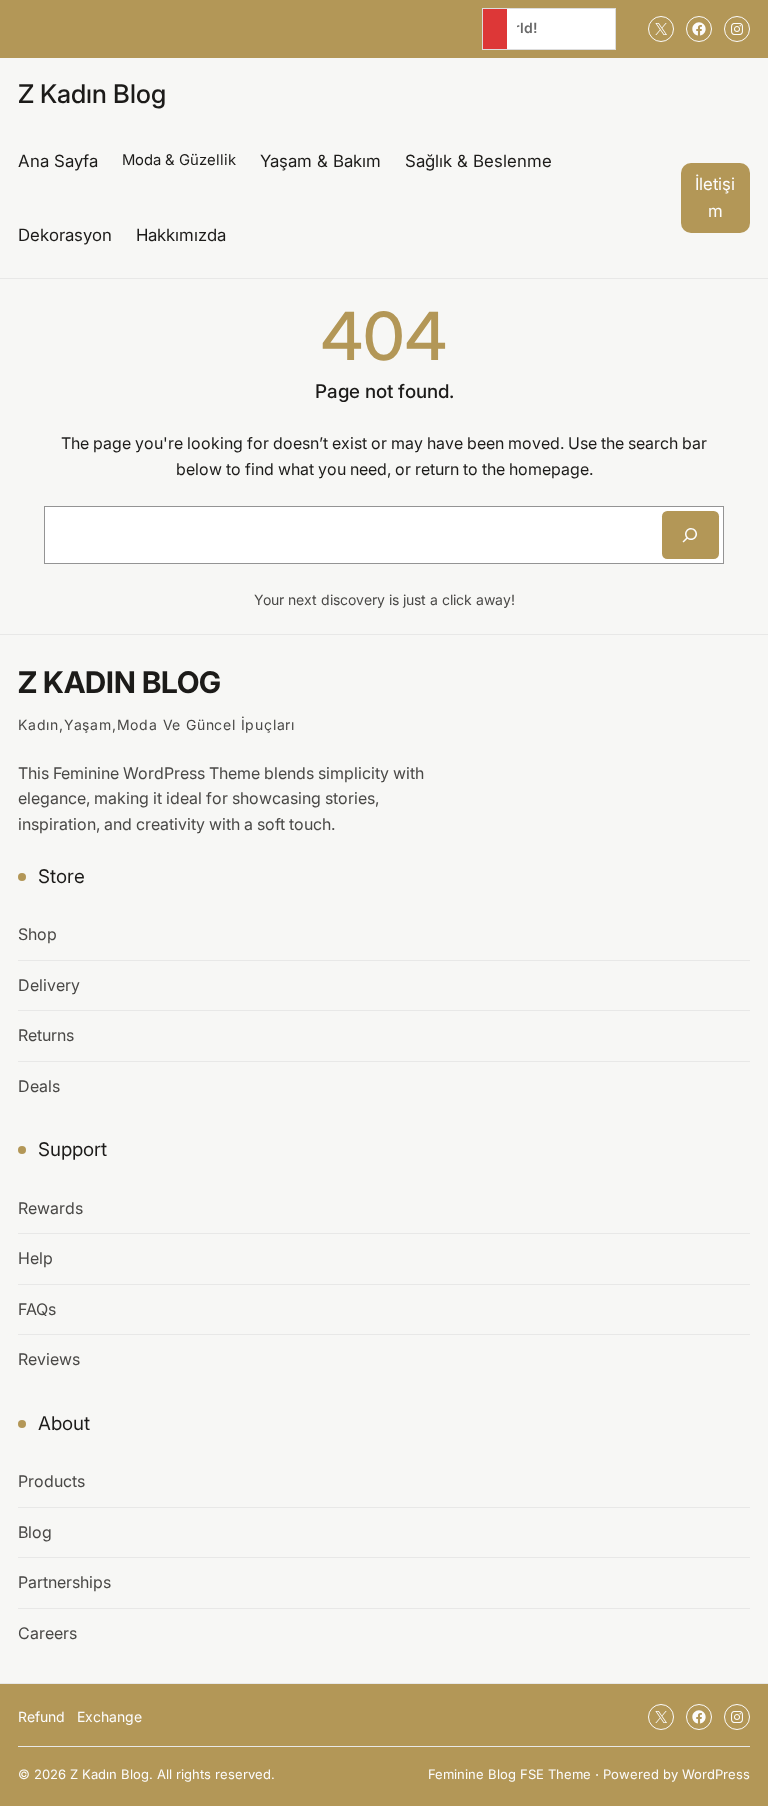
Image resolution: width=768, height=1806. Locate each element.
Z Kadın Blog (92, 93)
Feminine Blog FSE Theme (509, 1774)
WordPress (716, 1774)
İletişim (715, 197)
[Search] (690, 535)
